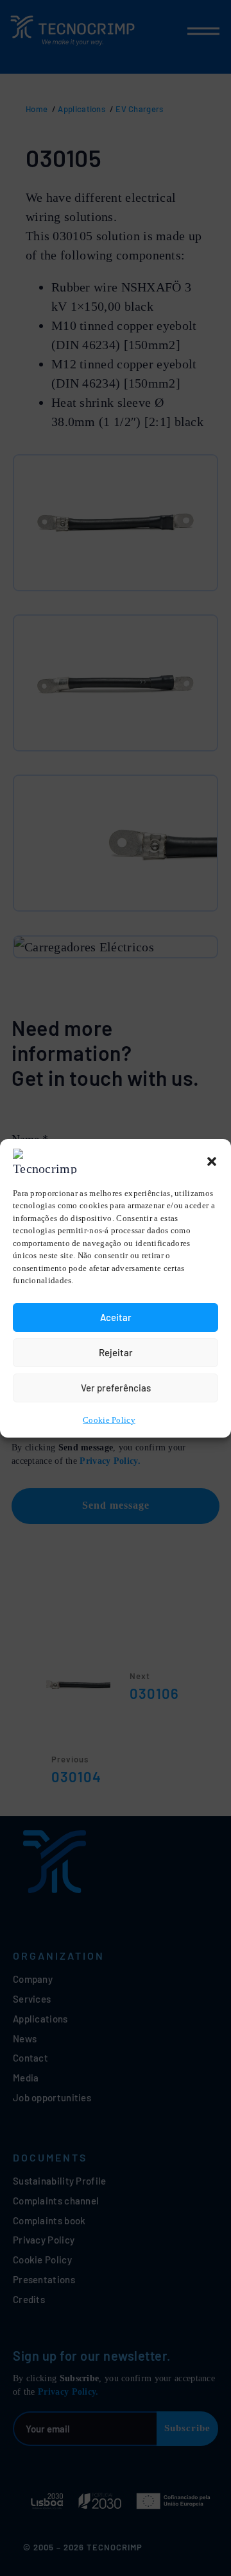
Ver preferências (116, 1388)
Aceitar (116, 1317)
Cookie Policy (109, 1420)
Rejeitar (116, 1352)
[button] (212, 1161)
